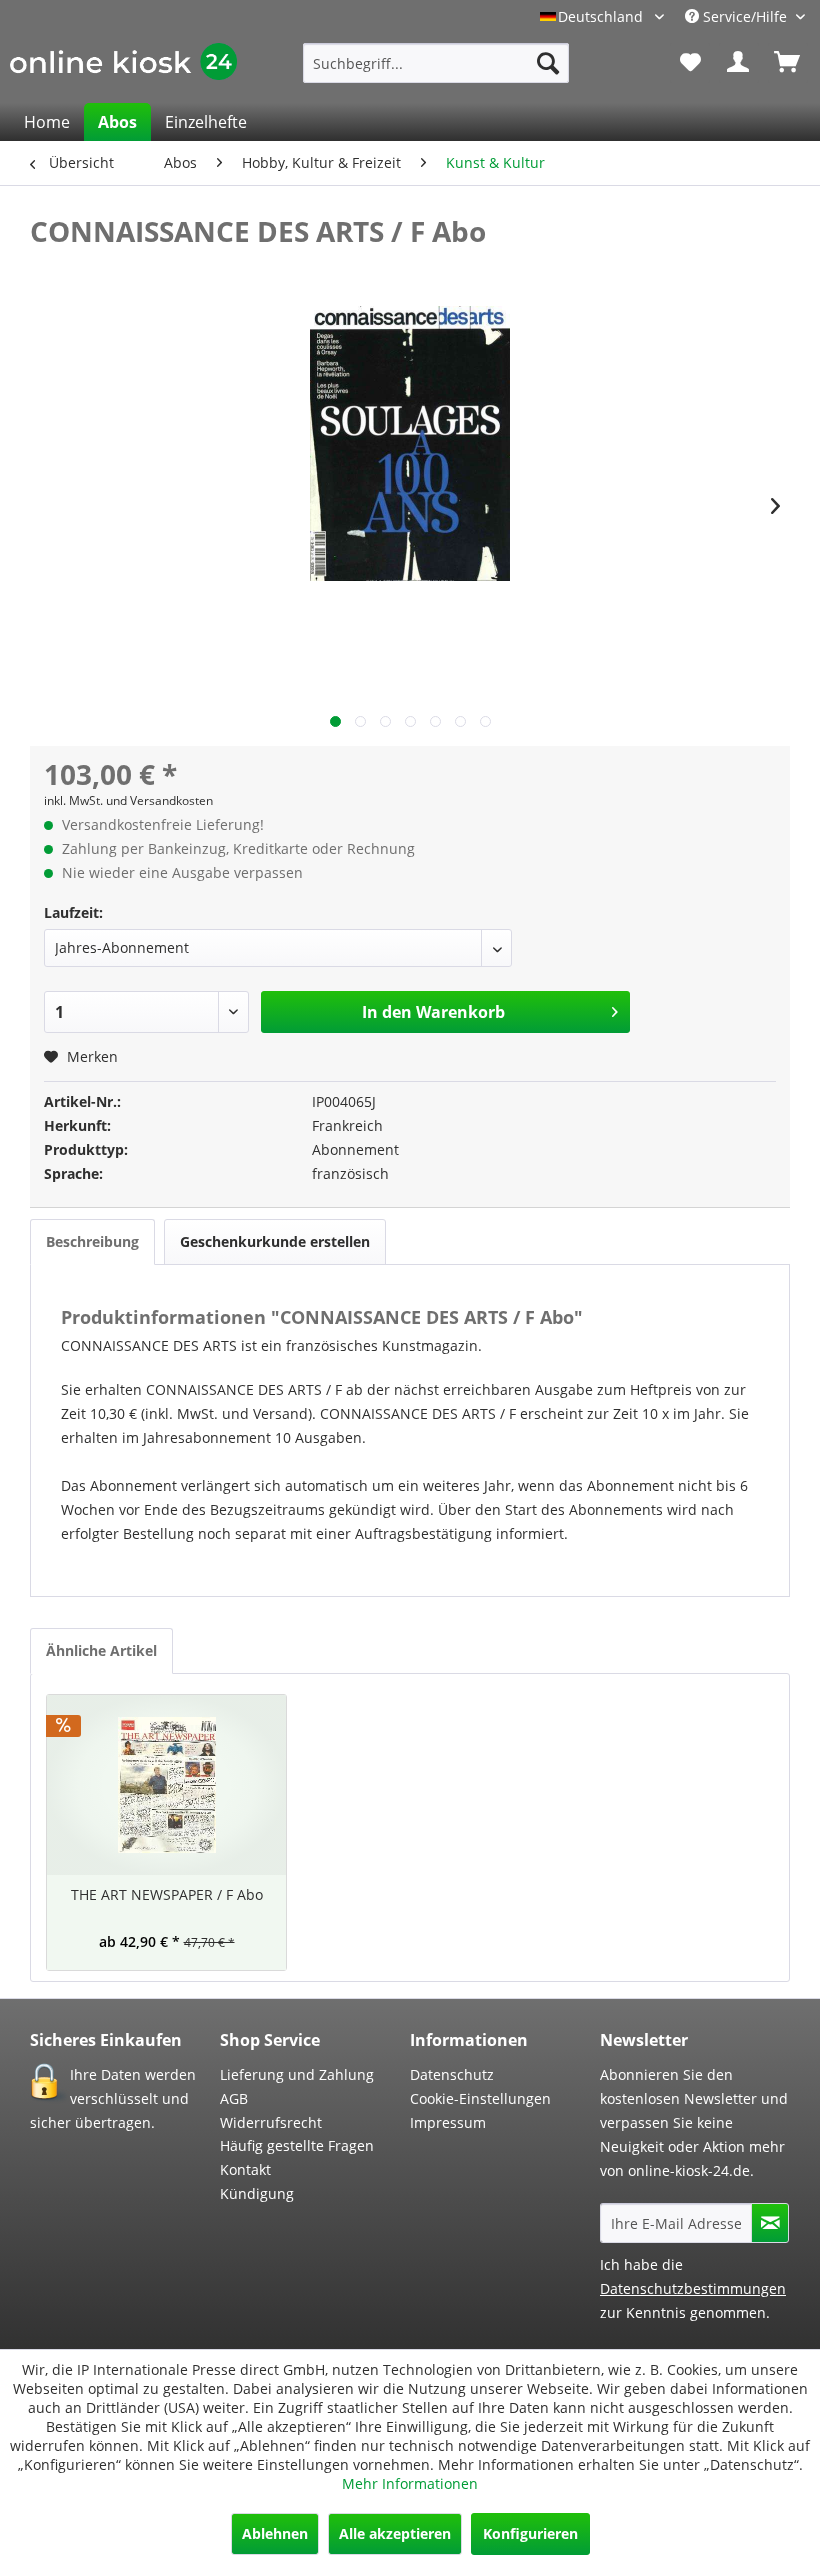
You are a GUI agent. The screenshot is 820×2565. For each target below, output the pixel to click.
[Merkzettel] (690, 63)
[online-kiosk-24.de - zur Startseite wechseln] (123, 68)
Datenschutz (452, 2074)
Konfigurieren (530, 2533)
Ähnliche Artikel (101, 1650)
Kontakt (245, 2169)
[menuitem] (436, 63)
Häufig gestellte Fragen (297, 2145)
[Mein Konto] (739, 63)
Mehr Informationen (410, 2483)
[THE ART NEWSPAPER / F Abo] (166, 1785)
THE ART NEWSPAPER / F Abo (167, 1894)
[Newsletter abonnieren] (770, 2223)
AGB (234, 2098)
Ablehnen (275, 2533)
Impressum (448, 2122)
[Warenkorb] (788, 63)
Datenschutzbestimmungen (693, 2288)
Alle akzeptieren (395, 2533)
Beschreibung (92, 1241)
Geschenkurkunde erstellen (275, 1241)
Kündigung (257, 2193)
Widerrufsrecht (271, 2122)
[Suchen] (548, 63)
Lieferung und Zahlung (297, 2074)
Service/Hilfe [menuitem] (745, 16)
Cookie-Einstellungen (480, 2098)
